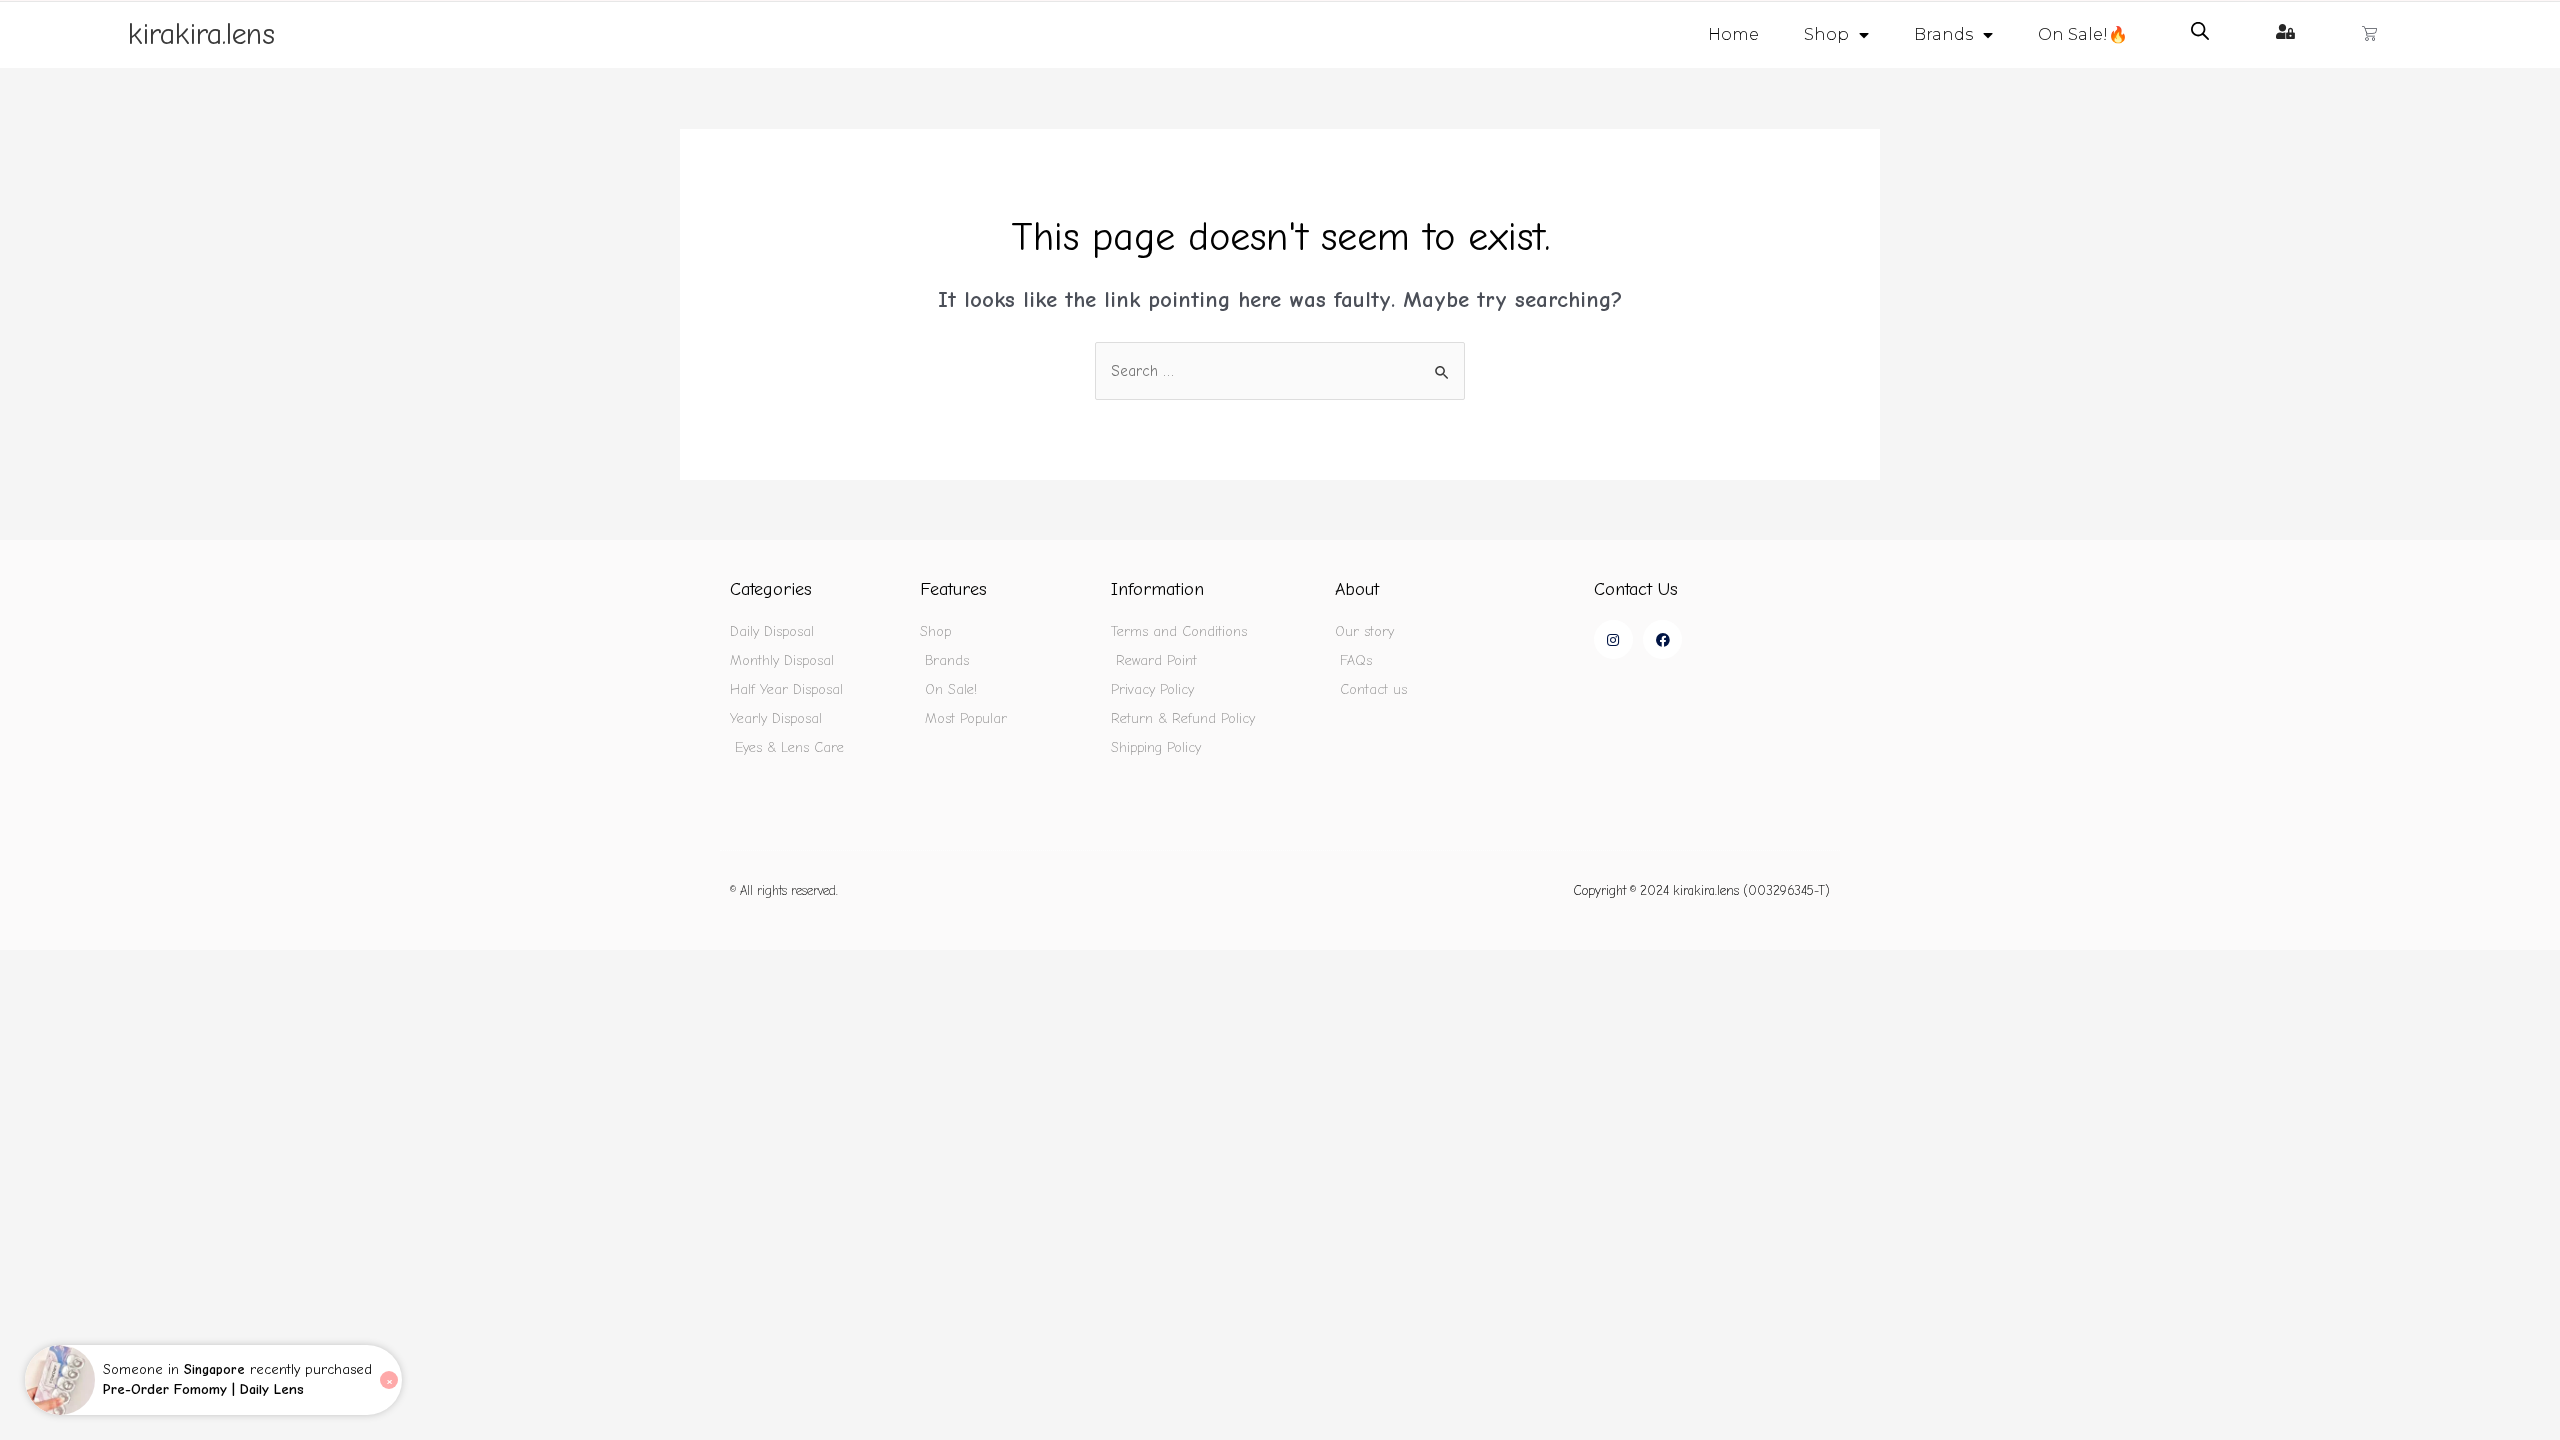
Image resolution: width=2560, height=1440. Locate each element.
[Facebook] (1662, 639)
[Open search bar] (2200, 31)
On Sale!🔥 (2083, 34)
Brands (1943, 34)
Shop (1826, 34)
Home (1733, 34)
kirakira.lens (201, 34)
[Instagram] (1613, 639)
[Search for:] (1280, 371)
